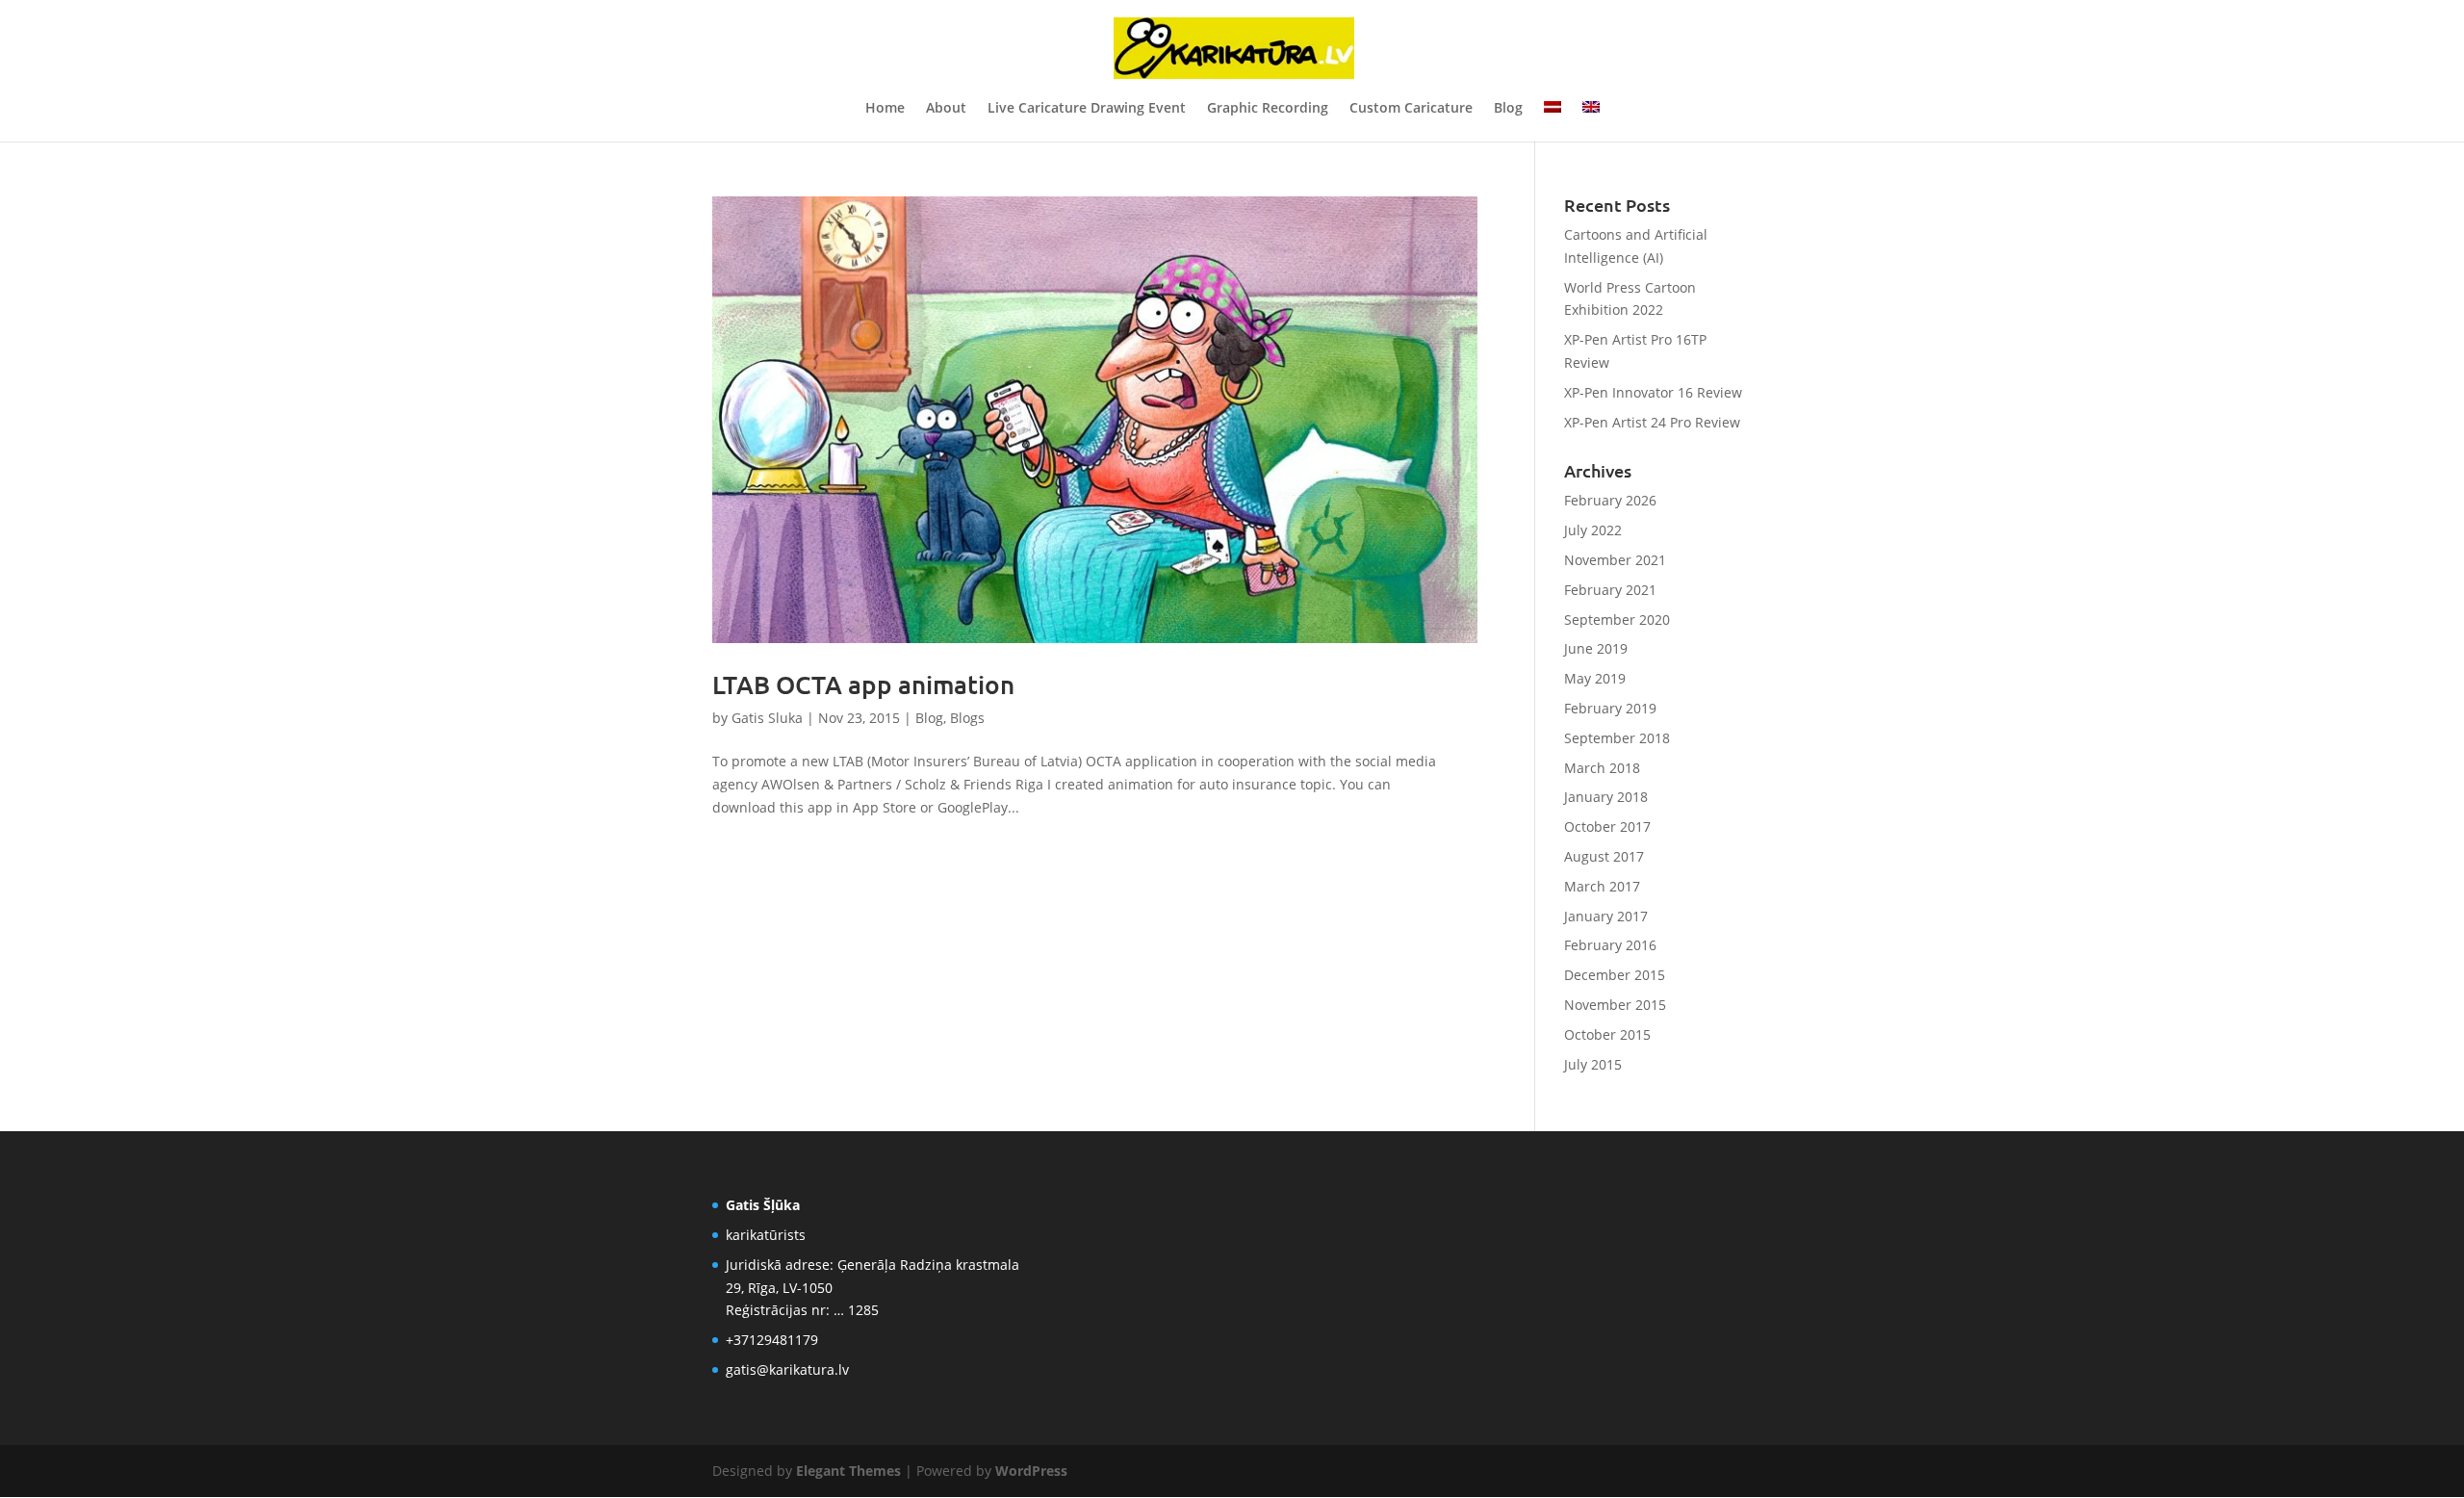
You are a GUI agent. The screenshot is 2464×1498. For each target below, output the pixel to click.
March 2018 (1602, 768)
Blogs (967, 718)
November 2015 (1615, 1005)
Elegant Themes (848, 1471)
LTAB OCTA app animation (863, 684)
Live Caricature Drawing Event (1087, 109)
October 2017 (1607, 826)
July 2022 (1593, 530)
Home (885, 109)
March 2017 (1602, 886)
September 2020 (1617, 620)
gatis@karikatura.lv (787, 1369)
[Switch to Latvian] (1553, 121)
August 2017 (1604, 856)
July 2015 (1593, 1064)
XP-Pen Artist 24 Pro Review (1652, 422)
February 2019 (1610, 708)
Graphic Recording (1268, 109)
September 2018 (1617, 738)
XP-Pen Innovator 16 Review (1653, 392)
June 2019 (1596, 648)
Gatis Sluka (767, 718)
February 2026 (1610, 500)
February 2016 (1610, 945)
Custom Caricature (1411, 109)
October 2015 (1607, 1034)
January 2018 (1606, 797)
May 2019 (1595, 678)
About (946, 109)
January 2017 (1606, 916)
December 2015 (1615, 975)
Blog (1508, 109)
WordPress (1031, 1471)
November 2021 (1615, 560)
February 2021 (1610, 590)
